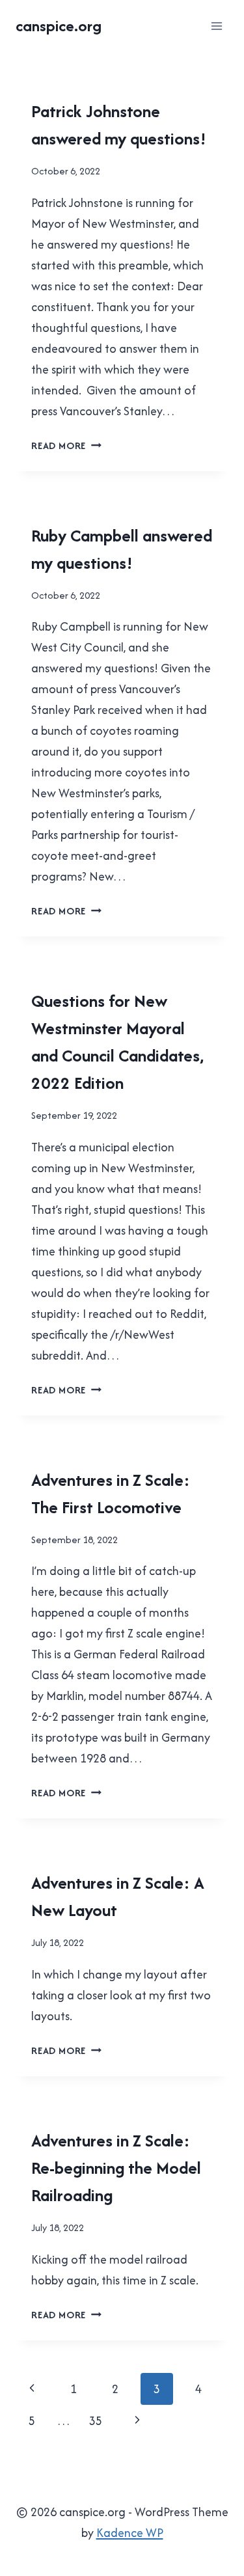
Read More (66, 445)
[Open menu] (216, 26)
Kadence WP (130, 2533)
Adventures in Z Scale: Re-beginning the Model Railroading (116, 2168)
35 (96, 2421)
